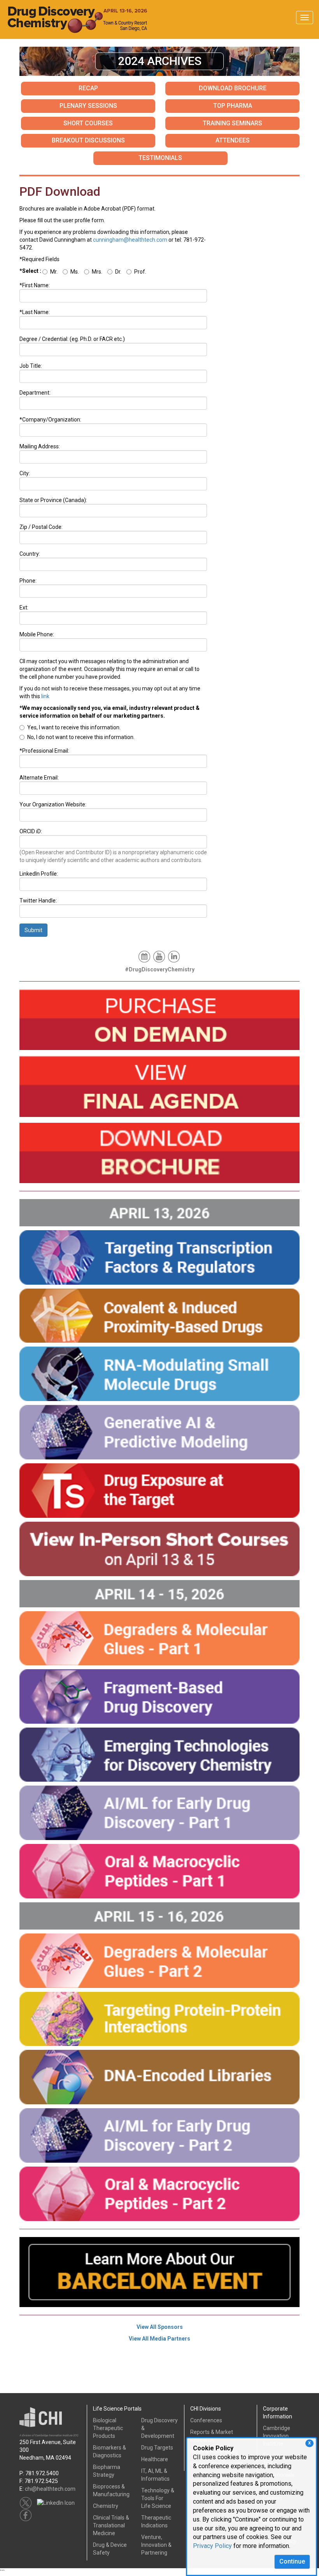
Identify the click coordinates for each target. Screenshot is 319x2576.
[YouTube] (160, 956)
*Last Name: (35, 312)
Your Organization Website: (53, 804)
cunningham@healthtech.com (130, 240)
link (45, 696)
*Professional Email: (44, 751)
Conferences (206, 2420)
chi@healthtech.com (50, 2489)
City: (25, 473)
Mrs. (97, 272)
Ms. (75, 272)
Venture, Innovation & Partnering (156, 2545)
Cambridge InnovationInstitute (277, 2436)
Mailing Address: (40, 446)
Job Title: (31, 366)
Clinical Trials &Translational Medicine (111, 2525)
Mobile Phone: (37, 634)
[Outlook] (145, 956)
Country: (30, 554)
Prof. (140, 272)
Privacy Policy (212, 2546)
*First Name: (35, 285)
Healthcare (155, 2459)
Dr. (118, 272)
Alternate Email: (39, 778)
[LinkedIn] (174, 956)
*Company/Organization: (50, 420)
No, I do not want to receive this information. (81, 737)
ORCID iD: (31, 831)
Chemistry (106, 2506)
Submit (33, 930)
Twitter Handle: (38, 901)
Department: (35, 393)
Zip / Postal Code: (41, 527)
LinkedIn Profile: (39, 874)
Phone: (28, 581)
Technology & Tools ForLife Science (158, 2498)
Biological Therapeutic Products (108, 2428)
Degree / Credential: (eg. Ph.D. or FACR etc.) (72, 339)
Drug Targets (157, 2448)
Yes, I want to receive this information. (74, 727)
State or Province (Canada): (53, 500)
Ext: (24, 608)
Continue (292, 2561)
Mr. (54, 272)
